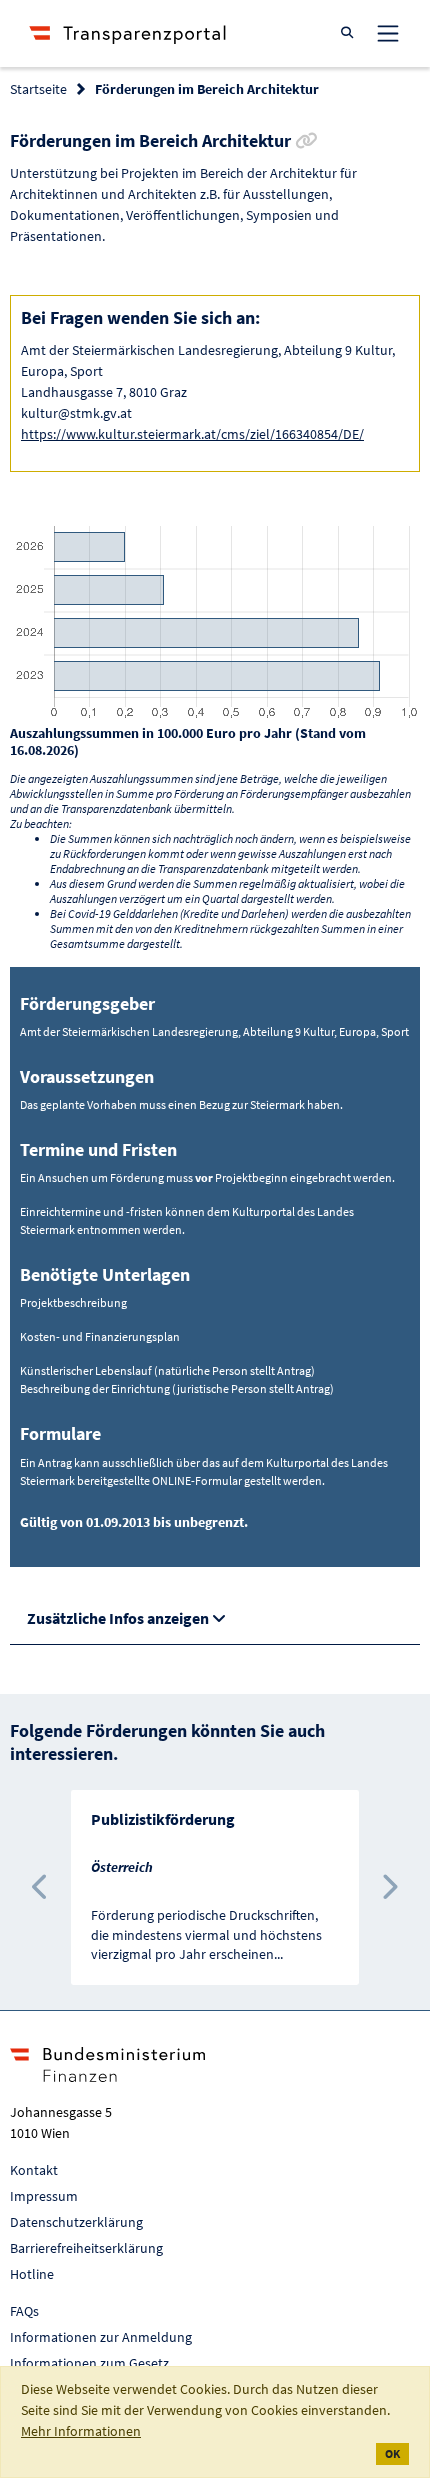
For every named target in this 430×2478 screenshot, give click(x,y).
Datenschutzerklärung (76, 2222)
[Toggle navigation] (388, 33)
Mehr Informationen (81, 2431)
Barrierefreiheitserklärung (86, 2248)
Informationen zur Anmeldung (101, 2337)
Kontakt (34, 2170)
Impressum (44, 2196)
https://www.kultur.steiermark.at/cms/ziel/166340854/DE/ (192, 434)
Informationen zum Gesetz (89, 2363)
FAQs (24, 2311)
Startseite (38, 89)
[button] (41, 1887)
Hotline (32, 2274)
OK (392, 2453)
